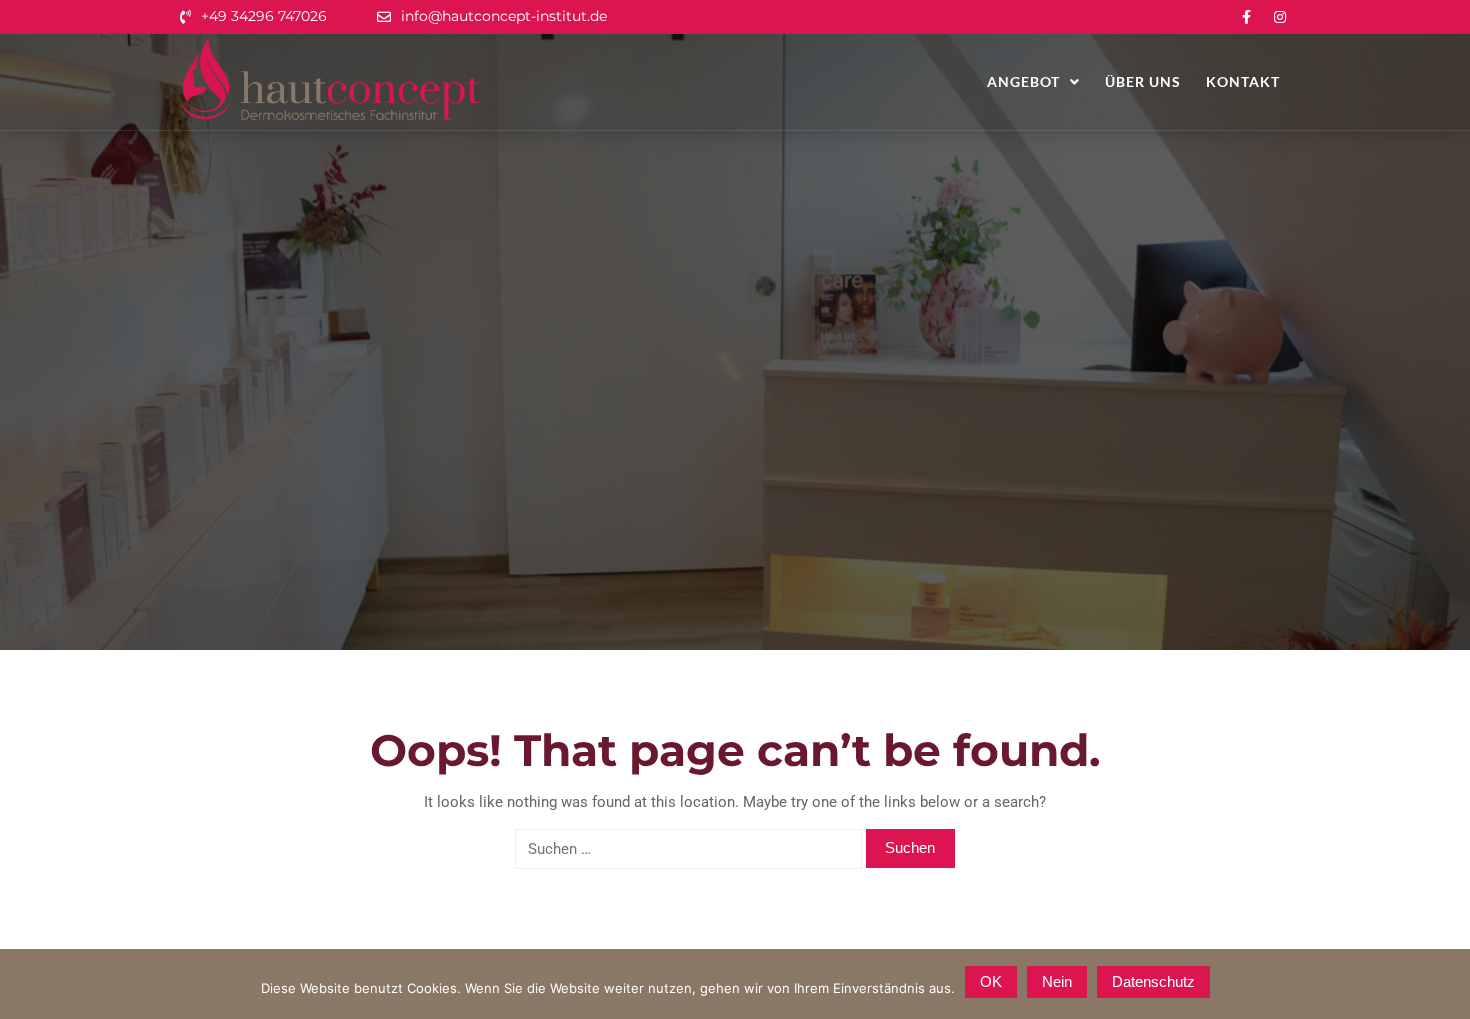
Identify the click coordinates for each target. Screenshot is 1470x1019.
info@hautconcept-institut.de (504, 16)
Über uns (1143, 81)
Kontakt (1243, 81)
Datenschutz (1153, 981)
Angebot (1023, 81)
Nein (1057, 981)
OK (991, 981)
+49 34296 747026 (264, 16)
